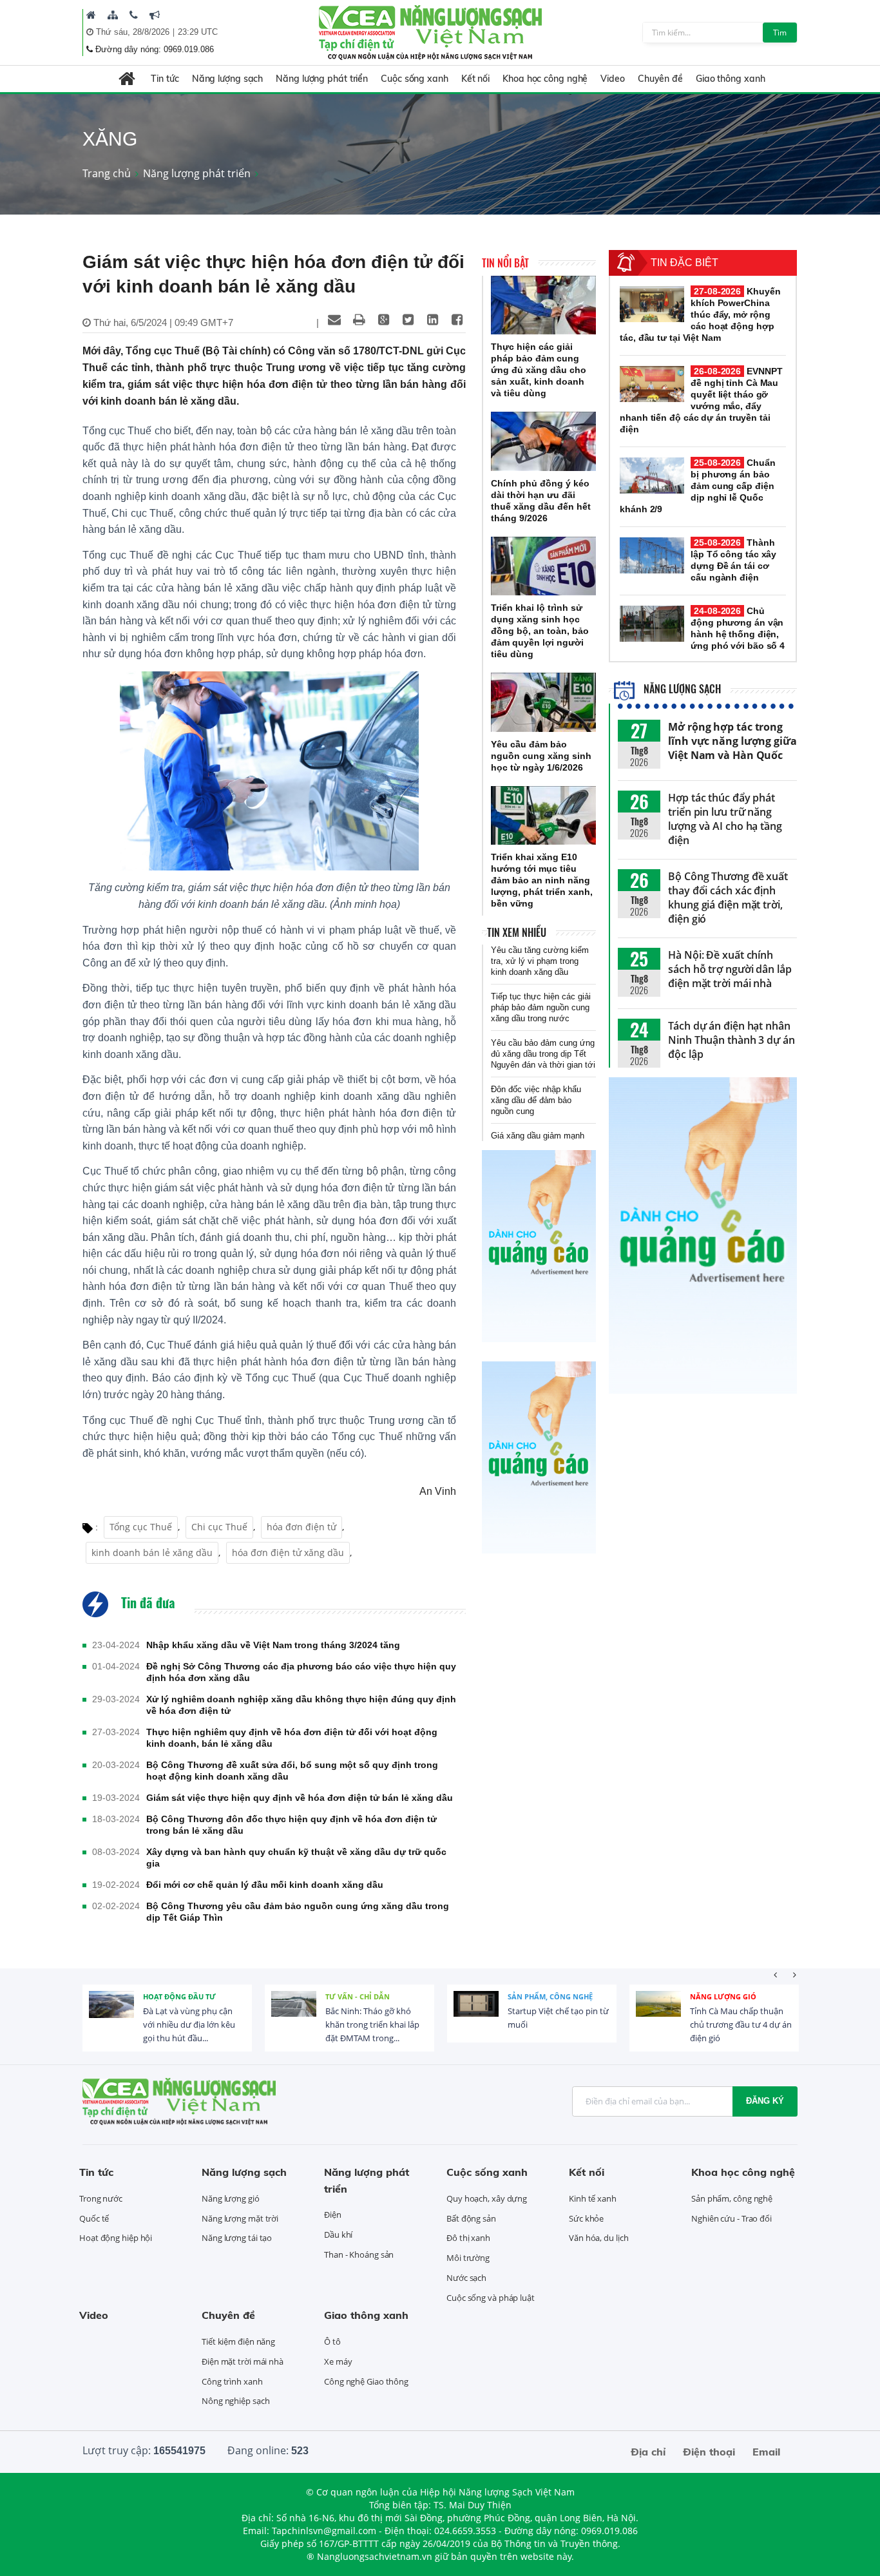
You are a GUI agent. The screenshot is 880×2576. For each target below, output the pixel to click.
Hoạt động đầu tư (179, 1996)
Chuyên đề (660, 79)
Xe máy (338, 2361)
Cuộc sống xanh (415, 79)
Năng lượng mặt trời (240, 2218)
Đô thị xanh (468, 2238)
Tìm (780, 33)
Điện (333, 2215)
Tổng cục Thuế (141, 1527)
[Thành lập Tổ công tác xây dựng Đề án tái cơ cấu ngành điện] (652, 555)
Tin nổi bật (505, 263)
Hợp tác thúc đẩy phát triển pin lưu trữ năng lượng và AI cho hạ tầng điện (725, 819)
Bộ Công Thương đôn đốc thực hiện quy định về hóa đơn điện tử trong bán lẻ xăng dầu (292, 1825)
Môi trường (468, 2258)
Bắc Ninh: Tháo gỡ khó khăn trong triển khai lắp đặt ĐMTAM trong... (372, 2024)
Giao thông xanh (731, 79)
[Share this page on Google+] (383, 320)
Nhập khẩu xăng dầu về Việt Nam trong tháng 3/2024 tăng (273, 1645)
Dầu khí (338, 2235)
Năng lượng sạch (228, 79)
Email (766, 2452)
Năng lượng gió (723, 1996)
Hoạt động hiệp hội (116, 2238)
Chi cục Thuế (219, 1527)
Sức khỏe (586, 2218)
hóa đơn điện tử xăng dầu (288, 1552)
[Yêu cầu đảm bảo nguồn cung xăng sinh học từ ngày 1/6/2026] (543, 702)
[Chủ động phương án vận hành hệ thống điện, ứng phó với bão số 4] (652, 624)
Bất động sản (471, 2218)
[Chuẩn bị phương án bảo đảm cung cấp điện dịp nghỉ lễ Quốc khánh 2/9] (652, 476)
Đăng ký (765, 2101)
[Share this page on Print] (359, 320)
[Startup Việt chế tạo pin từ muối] (476, 2014)
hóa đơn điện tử (301, 1527)
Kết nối (475, 79)
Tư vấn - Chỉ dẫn (358, 1996)
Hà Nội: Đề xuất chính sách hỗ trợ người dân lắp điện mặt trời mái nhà (730, 969)
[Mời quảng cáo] (155, 15)
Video (613, 79)
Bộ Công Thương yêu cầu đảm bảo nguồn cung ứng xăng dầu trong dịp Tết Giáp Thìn (298, 1912)
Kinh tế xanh (593, 2198)
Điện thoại (709, 2452)
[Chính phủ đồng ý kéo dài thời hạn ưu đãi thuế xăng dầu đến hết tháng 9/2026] (543, 441)
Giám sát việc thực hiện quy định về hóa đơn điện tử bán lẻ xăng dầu (300, 1798)
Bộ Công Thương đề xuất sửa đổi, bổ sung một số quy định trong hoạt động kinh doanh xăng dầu (292, 1771)
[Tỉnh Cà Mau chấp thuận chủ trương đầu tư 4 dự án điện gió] (658, 2014)
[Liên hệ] (134, 15)
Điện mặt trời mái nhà (243, 2361)
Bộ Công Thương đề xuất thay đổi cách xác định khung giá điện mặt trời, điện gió (728, 898)
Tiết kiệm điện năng (238, 2341)
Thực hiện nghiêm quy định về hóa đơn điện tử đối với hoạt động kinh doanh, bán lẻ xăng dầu (292, 1738)
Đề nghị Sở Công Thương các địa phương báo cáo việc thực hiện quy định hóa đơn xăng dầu (301, 1672)
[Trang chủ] (91, 15)
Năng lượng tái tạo (237, 2238)
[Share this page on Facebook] (457, 320)
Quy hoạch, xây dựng (487, 2198)
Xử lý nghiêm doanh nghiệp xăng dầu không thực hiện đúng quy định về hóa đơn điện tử (301, 1705)
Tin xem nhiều (517, 932)
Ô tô (332, 2341)
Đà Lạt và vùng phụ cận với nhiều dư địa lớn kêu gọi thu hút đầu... (189, 2024)
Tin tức (165, 79)
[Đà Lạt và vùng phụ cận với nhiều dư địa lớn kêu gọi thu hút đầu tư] (111, 2014)
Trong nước (101, 2198)
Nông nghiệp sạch (235, 2401)
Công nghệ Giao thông (366, 2381)
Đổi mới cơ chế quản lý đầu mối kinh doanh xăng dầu (265, 1885)
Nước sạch (466, 2278)
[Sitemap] (113, 15)
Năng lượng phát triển (322, 79)
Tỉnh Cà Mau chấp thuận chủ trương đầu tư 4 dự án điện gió (741, 2024)
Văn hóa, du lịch (598, 2238)
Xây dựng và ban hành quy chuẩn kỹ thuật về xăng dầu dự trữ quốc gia (296, 1858)
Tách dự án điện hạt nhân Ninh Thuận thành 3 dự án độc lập (732, 1040)
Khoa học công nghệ (545, 79)
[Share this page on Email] (334, 320)
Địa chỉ (648, 2452)
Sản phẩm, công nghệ (550, 1996)
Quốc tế (94, 2218)
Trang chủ (107, 173)
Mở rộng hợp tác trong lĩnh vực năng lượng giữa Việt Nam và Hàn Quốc (732, 741)
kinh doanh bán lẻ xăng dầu (152, 1552)
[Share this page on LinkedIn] (432, 320)
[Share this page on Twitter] (408, 320)
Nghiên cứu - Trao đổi (732, 2218)
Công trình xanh (232, 2381)
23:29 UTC (198, 32)
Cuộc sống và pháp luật (491, 2298)
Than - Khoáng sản (359, 2254)
